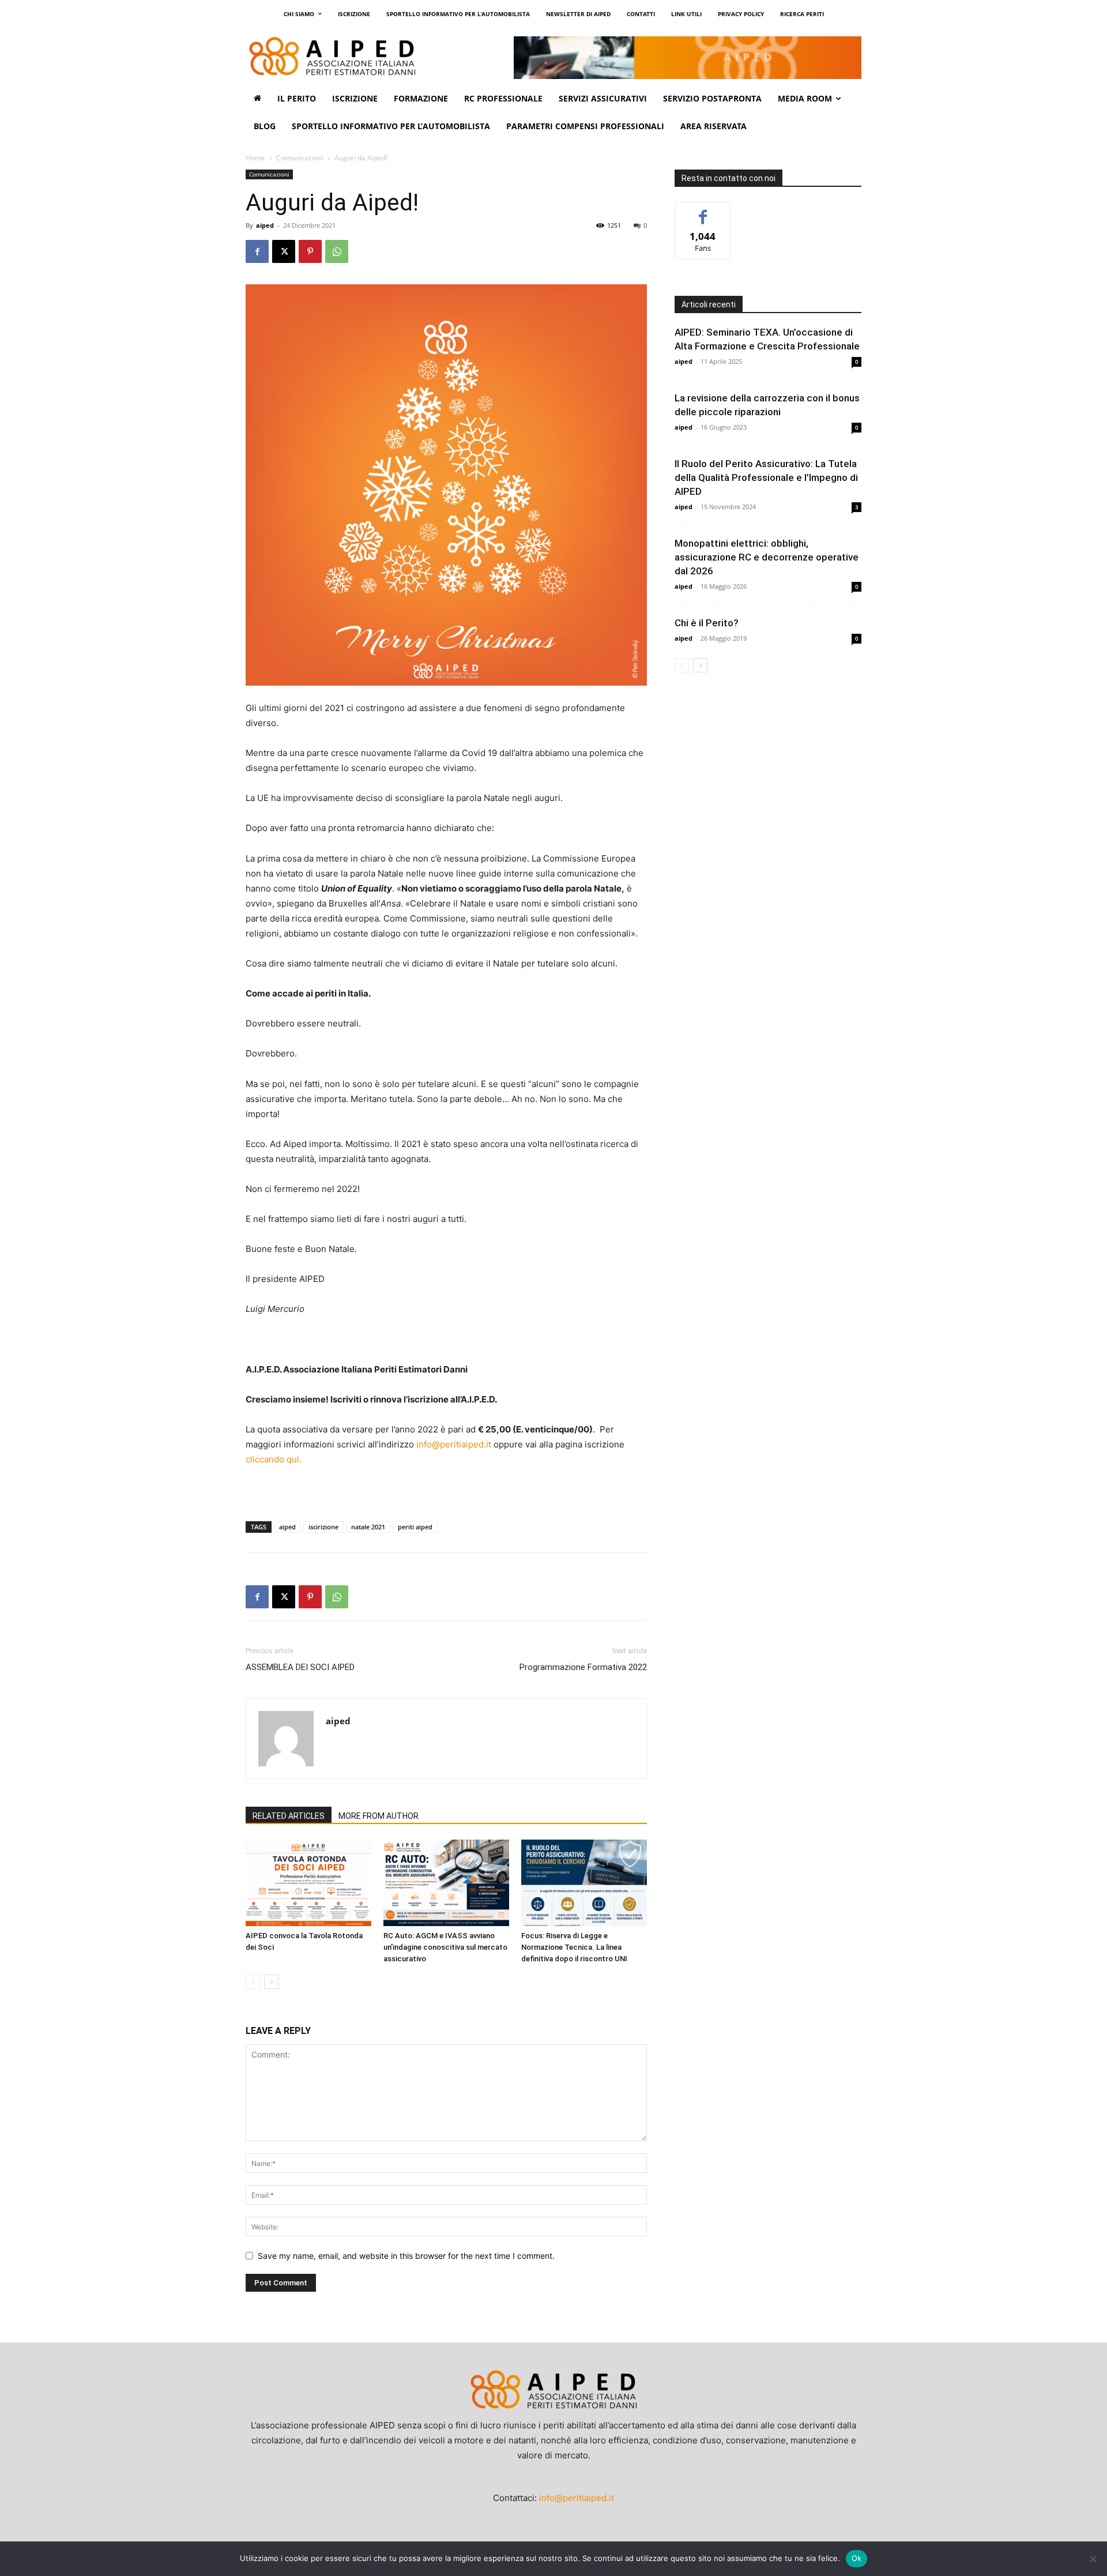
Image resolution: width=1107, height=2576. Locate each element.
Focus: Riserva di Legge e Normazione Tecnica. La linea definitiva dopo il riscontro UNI (574, 1947)
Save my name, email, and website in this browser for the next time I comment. (406, 2256)
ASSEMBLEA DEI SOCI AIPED (300, 1667)
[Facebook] (257, 251)
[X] (284, 251)
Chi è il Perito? (707, 623)
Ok (857, 2558)
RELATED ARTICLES (289, 1816)
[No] (1093, 2559)
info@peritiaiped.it (454, 1444)
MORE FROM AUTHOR (379, 1816)
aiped (265, 225)
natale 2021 (368, 1527)
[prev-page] (253, 1982)
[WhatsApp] (337, 251)
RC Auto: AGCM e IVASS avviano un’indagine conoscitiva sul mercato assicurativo (445, 1947)
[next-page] (271, 1982)
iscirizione (323, 1527)
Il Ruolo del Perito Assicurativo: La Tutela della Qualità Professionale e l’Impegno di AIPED (766, 477)
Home (255, 158)
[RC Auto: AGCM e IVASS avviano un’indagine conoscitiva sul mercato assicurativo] (446, 1883)
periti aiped (415, 1527)
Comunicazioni (300, 158)
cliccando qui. (274, 1459)
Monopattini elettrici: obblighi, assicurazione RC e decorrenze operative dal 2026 (767, 557)
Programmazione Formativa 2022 (583, 1667)
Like (703, 211)
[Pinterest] (310, 251)
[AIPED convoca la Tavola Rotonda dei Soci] (308, 1883)
